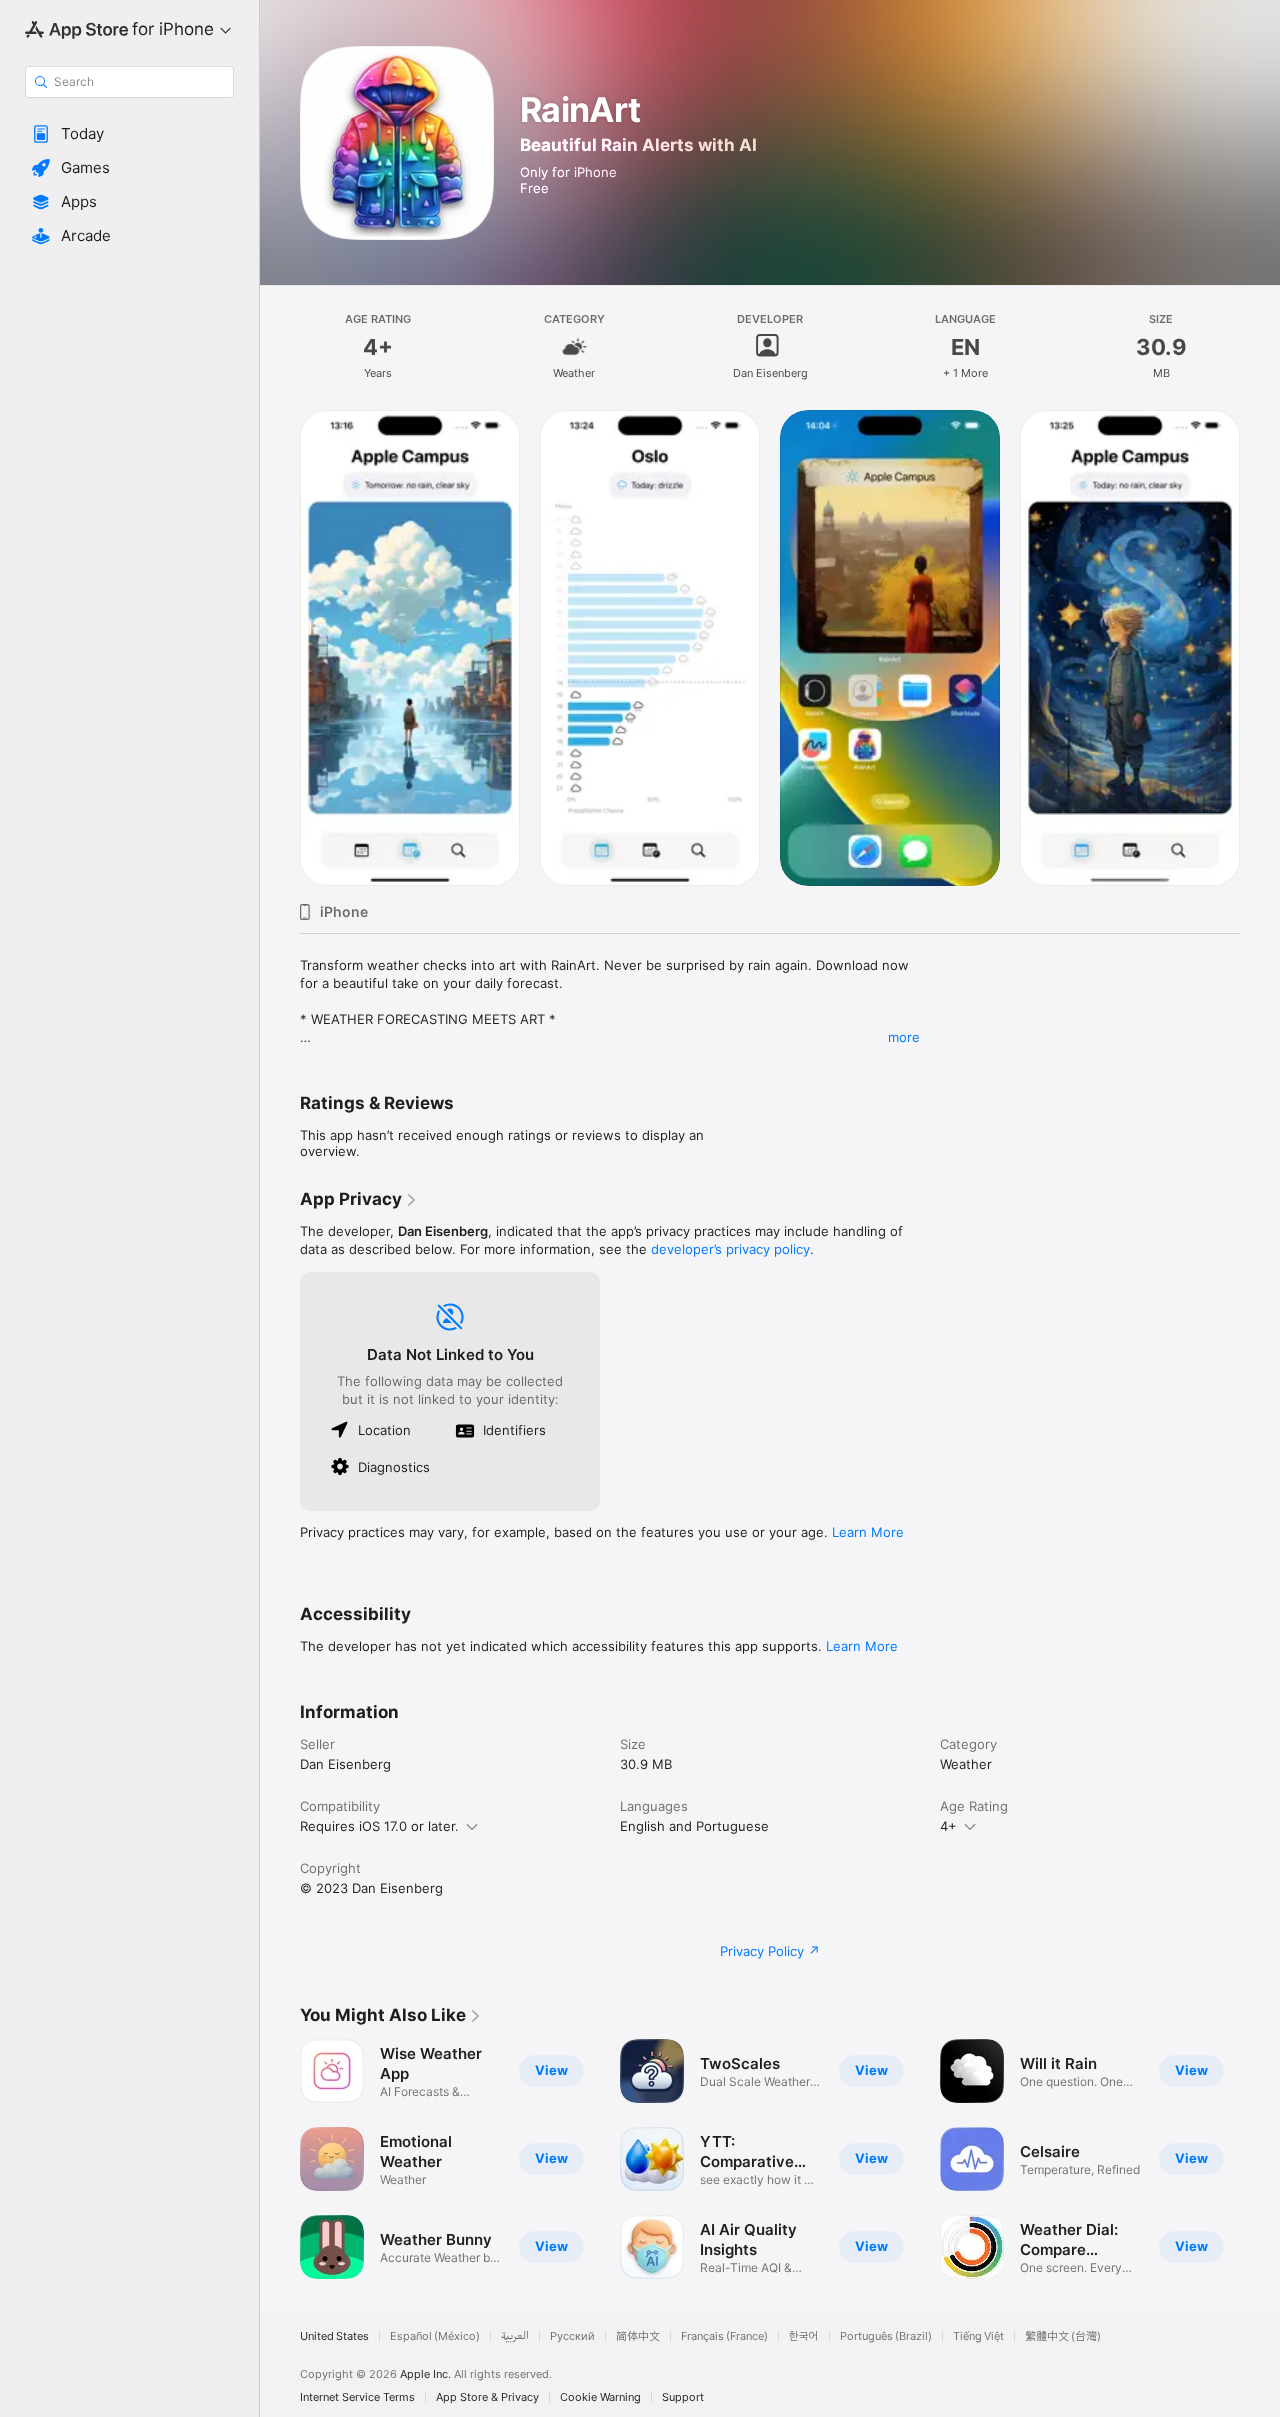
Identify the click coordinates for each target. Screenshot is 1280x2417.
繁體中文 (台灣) (1063, 2336)
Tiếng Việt (978, 2336)
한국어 (804, 2336)
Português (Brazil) (886, 2336)
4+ (948, 1826)
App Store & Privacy (487, 2397)
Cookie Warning (600, 2397)
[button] (129, 134)
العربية (515, 2336)
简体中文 (638, 2336)
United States (334, 2336)
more (904, 1037)
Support (683, 2397)
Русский (572, 2336)
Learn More (868, 1532)
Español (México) (435, 2336)
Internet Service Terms (357, 2397)
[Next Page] (1260, 648)
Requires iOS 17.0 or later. (379, 1826)
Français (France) (724, 2336)
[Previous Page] (280, 648)
